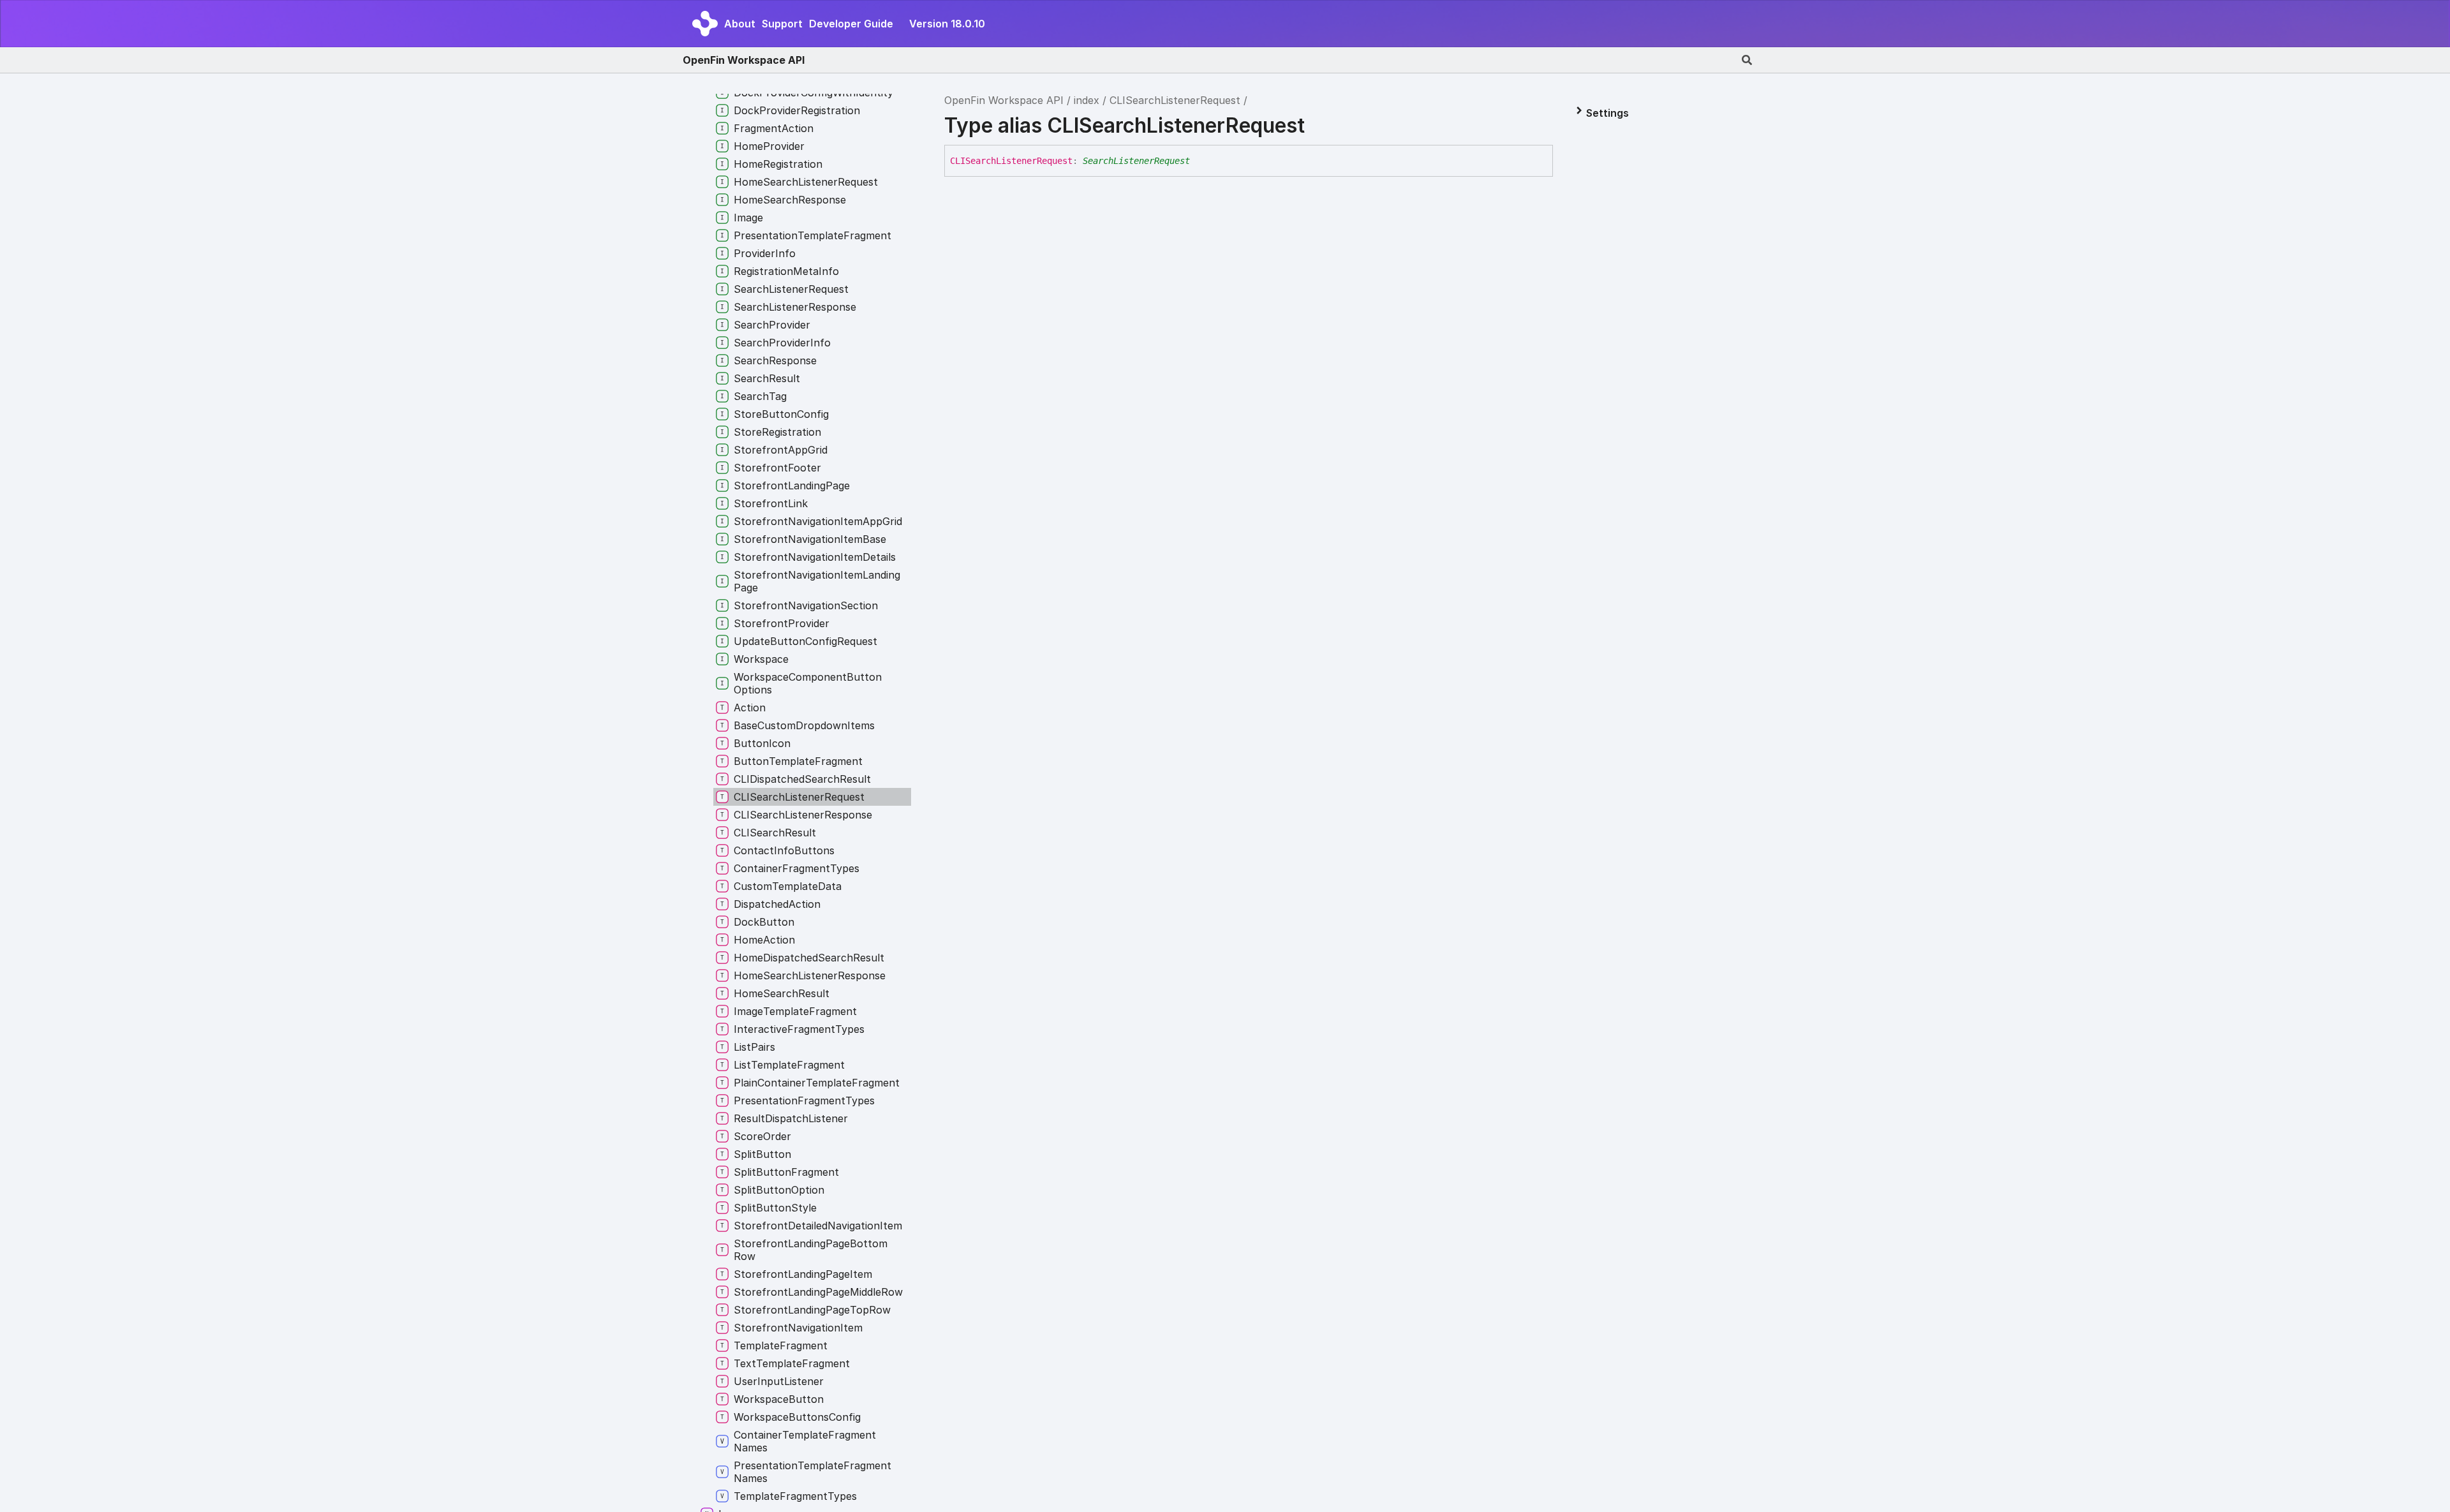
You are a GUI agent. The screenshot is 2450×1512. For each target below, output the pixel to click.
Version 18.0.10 (947, 24)
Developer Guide (851, 24)
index (1087, 100)
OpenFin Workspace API (744, 60)
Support (782, 24)
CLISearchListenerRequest (1175, 100)
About (740, 24)
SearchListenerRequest (1136, 161)
